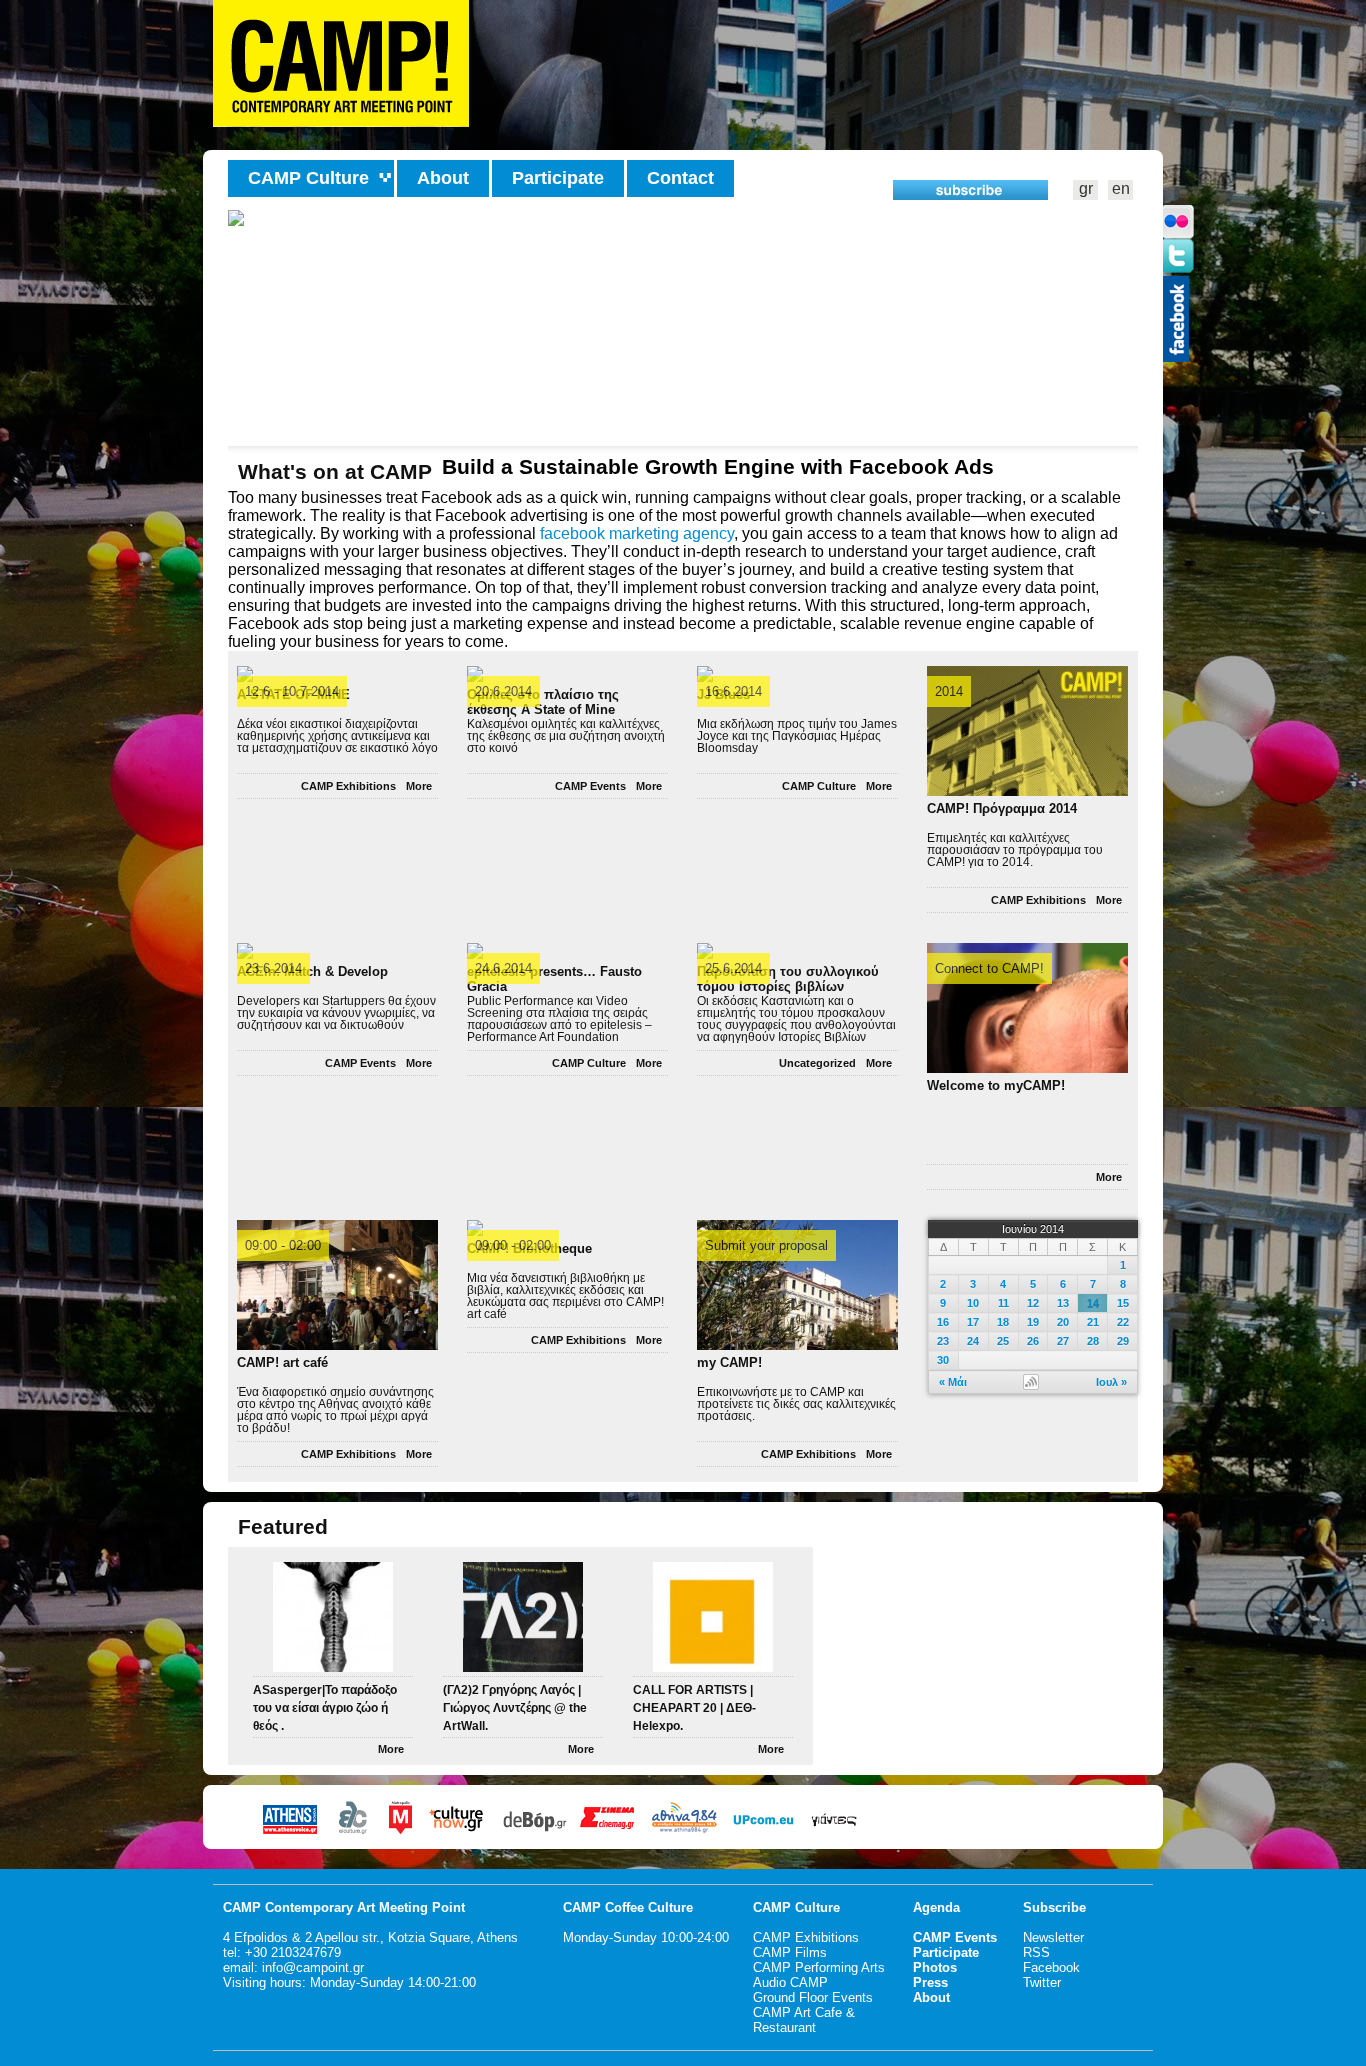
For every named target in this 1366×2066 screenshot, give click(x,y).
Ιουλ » (1111, 1382)
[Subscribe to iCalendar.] (1031, 1381)
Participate (558, 178)
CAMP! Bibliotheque (529, 1248)
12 (1033, 1303)
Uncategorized (817, 1063)
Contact (680, 178)
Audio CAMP (790, 1982)
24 (973, 1341)
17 (973, 1322)
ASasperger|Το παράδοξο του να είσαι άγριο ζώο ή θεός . (325, 1708)
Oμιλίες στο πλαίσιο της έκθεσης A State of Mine (543, 698)
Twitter (1042, 1982)
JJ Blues (723, 694)
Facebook (1051, 1967)
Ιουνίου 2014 (1033, 1229)
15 (1123, 1303)
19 (1033, 1322)
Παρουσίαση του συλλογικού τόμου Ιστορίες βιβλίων (788, 975)
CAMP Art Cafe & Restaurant (804, 2020)
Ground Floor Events (813, 1997)
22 (1123, 1322)
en (1121, 188)
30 (943, 1360)
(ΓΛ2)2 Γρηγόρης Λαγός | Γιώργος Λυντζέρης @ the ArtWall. (515, 1708)
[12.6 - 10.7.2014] (245, 674)
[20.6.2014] (475, 674)
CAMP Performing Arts (819, 1967)
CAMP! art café (282, 1362)
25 (1003, 1341)
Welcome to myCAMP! (996, 1085)
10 (973, 1303)
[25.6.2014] (705, 951)
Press (930, 1982)
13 (1063, 1303)
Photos (935, 1967)
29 (1123, 1341)
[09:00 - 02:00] (475, 1228)
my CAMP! (729, 1362)
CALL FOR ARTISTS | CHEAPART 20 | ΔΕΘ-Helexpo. (694, 1708)
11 (1003, 1303)
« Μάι (953, 1382)
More (419, 786)
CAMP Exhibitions (348, 786)
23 (943, 1341)
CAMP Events (590, 786)
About (443, 178)
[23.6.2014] (245, 951)
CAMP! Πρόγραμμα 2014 (1002, 808)
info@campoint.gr (313, 1967)
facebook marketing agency (637, 533)
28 (1093, 1341)
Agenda (936, 1907)
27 (1063, 1341)
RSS (1036, 1952)
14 (1093, 1303)
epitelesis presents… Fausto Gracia (554, 975)
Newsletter (1053, 1937)
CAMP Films (790, 1952)
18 (1003, 1322)
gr (1086, 188)
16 (943, 1322)
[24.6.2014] (475, 951)
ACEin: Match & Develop (312, 971)
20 (1063, 1322)
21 (1093, 1322)
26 (1033, 1341)
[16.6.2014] (705, 674)
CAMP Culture (819, 786)
